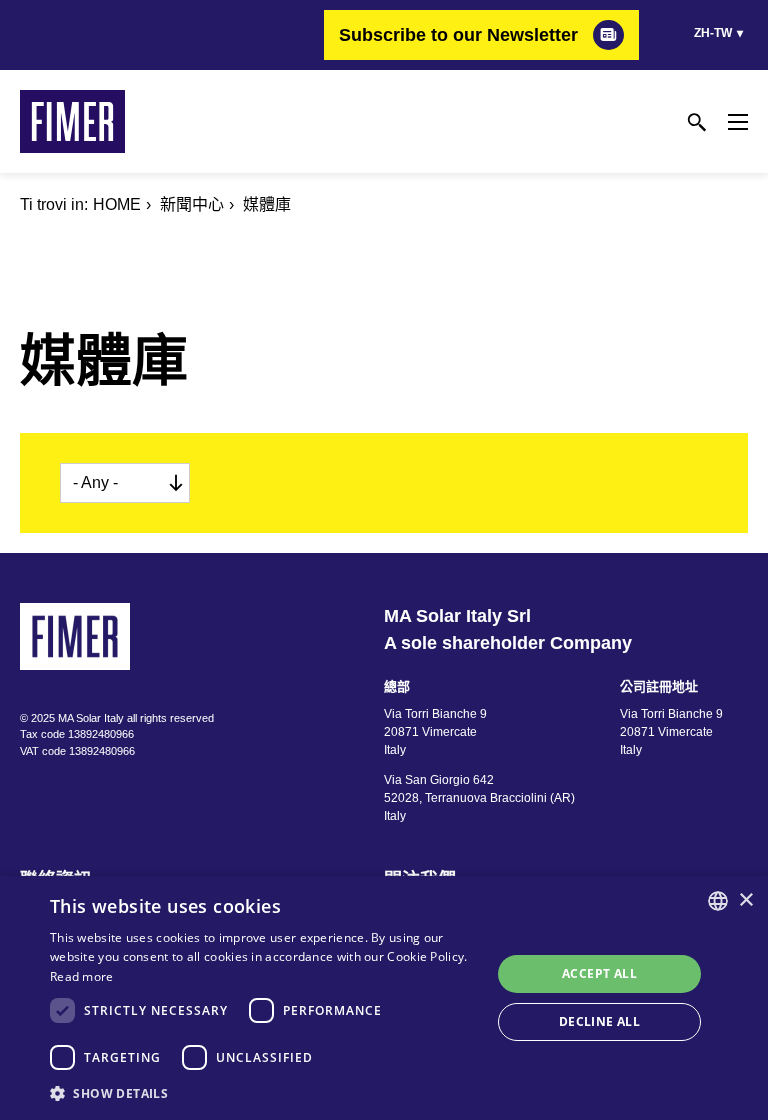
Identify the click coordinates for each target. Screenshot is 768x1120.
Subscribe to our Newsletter (458, 35)
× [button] (745, 900)
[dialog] (384, 998)
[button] (264, 1093)
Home (117, 204)
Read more (82, 976)
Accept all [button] (599, 973)
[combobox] (718, 901)
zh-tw (713, 33)
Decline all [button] (599, 1021)
